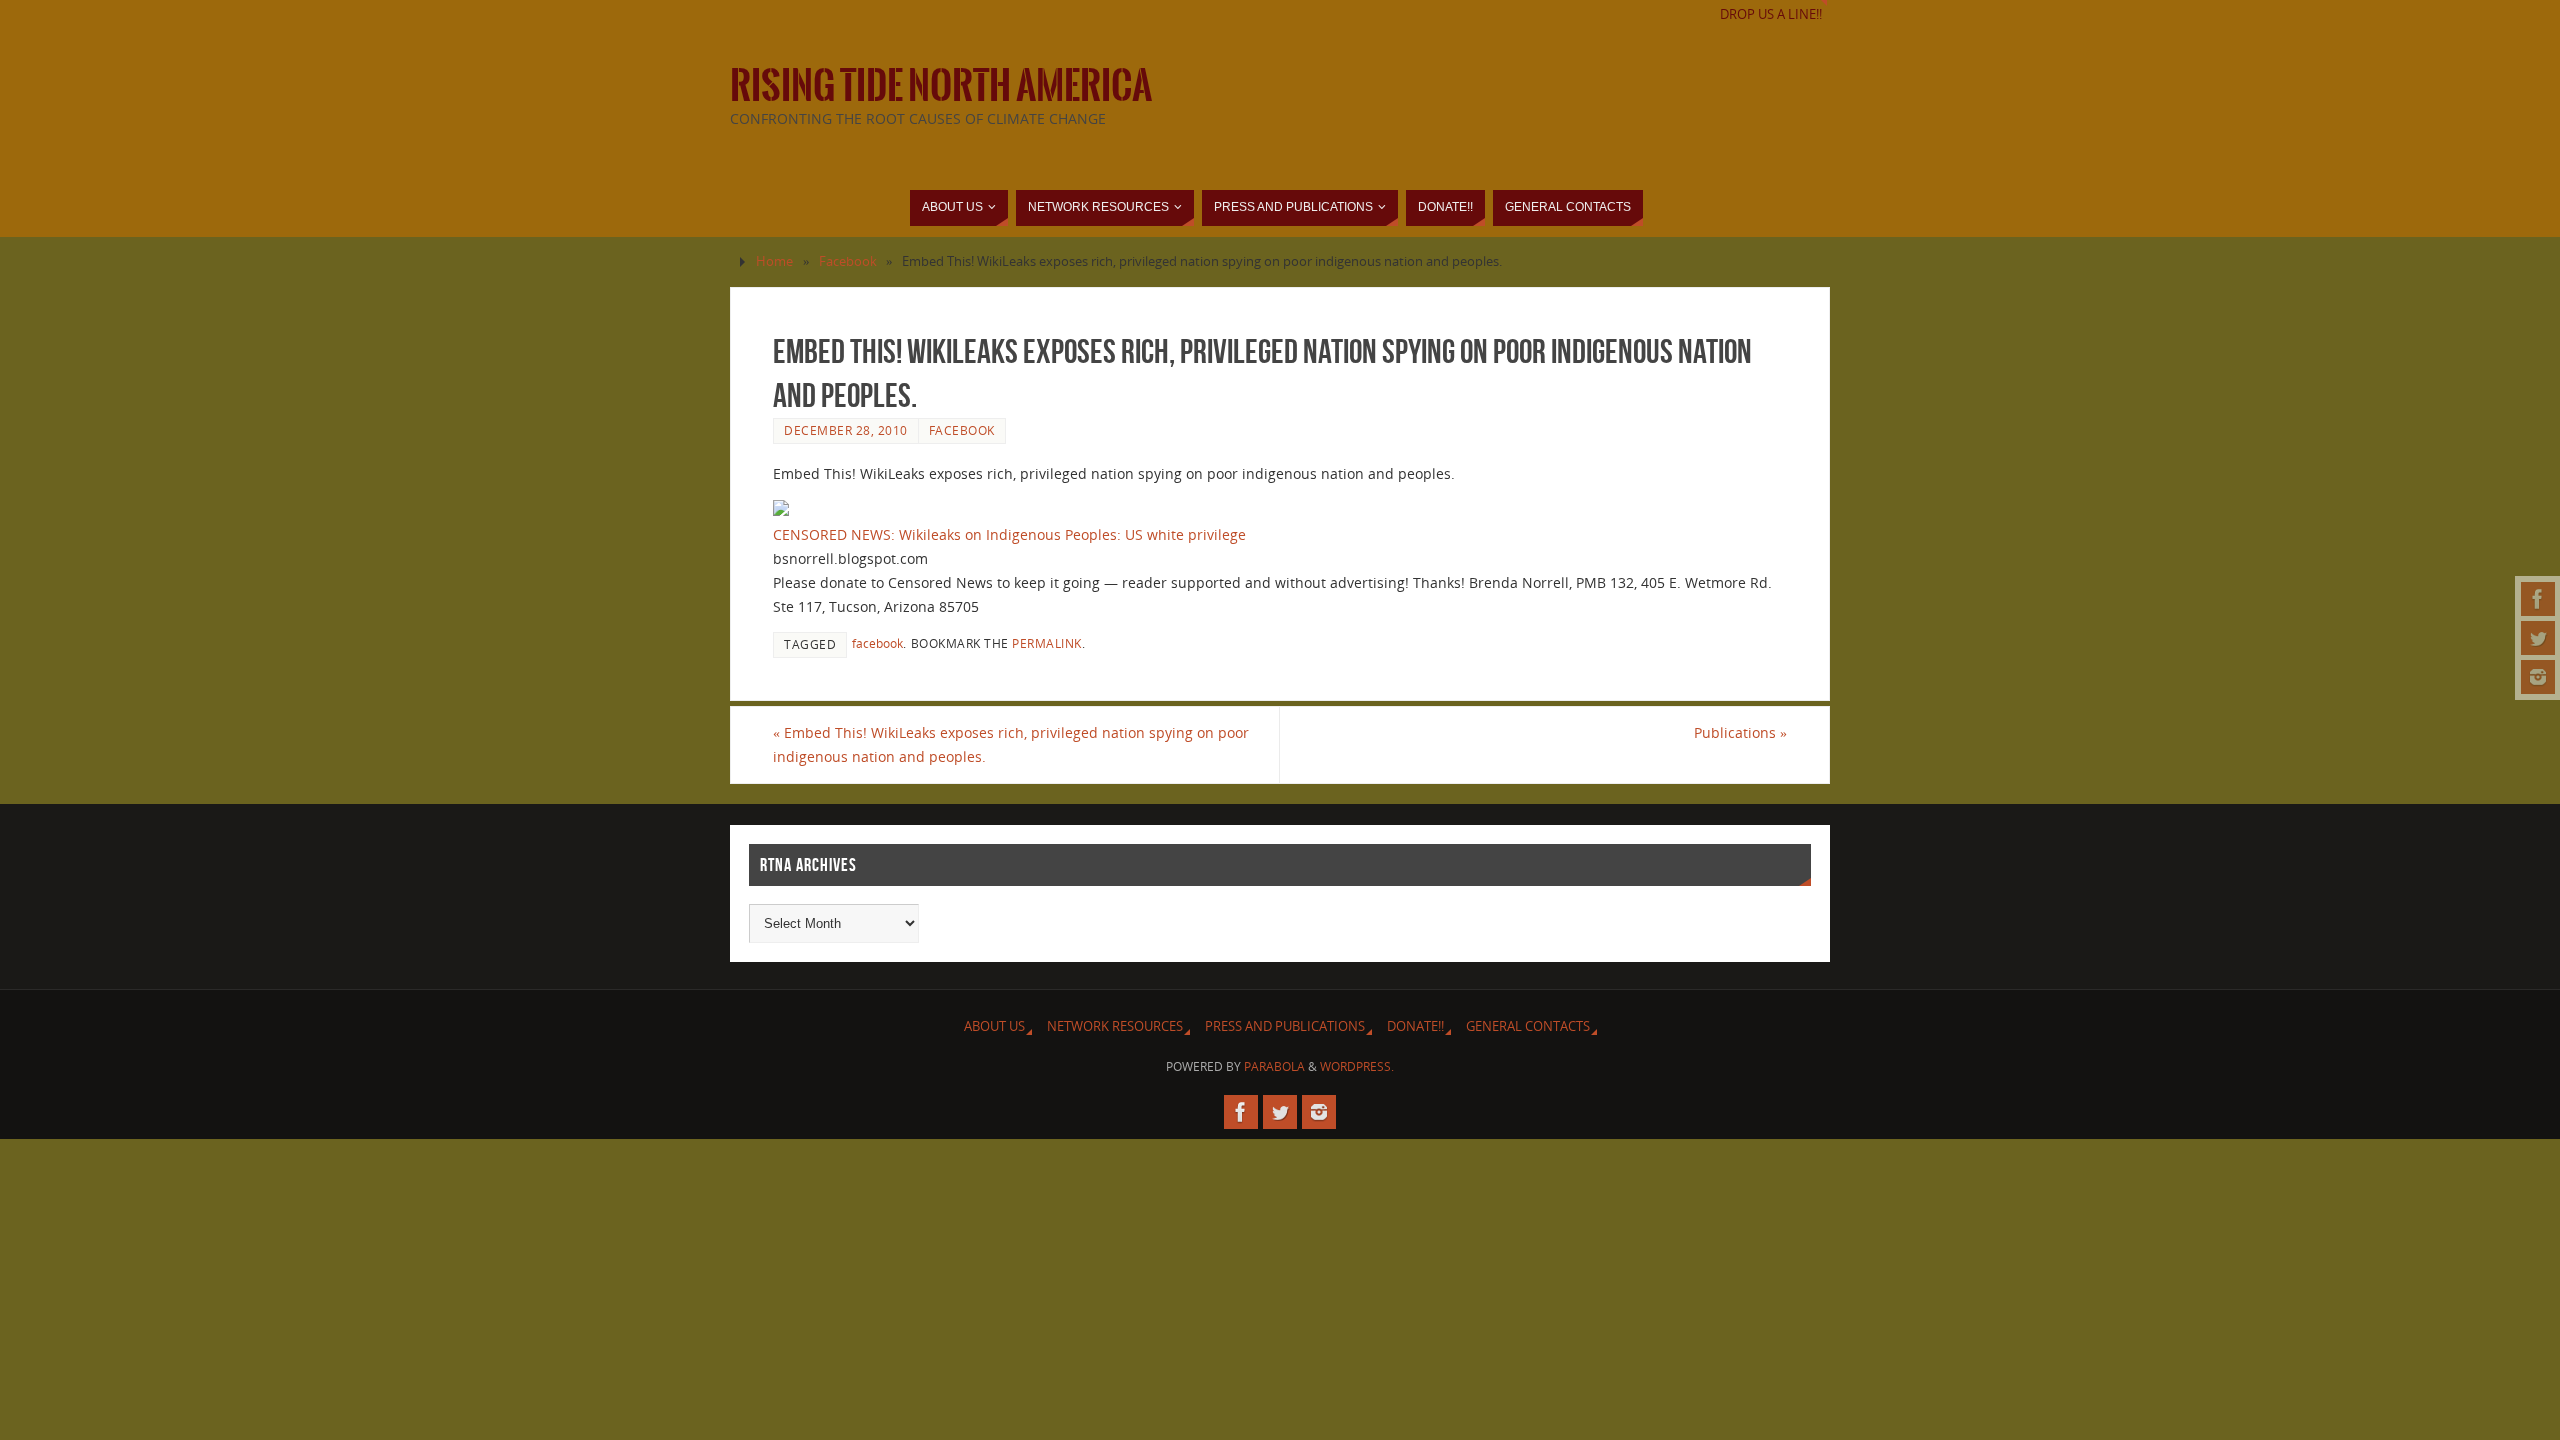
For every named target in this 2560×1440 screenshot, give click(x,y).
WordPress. (1357, 1066)
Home (774, 261)
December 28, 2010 (846, 430)
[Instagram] (2538, 677)
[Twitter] (2538, 638)
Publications (1740, 732)
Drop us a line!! (1771, 14)
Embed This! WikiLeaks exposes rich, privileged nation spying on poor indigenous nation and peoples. (1011, 744)
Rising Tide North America (941, 86)
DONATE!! (1415, 1026)
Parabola (1274, 1066)
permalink (1047, 643)
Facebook (848, 261)
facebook (877, 643)
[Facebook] (2538, 599)
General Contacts (1528, 1026)
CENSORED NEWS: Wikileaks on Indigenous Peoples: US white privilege (1009, 534)
